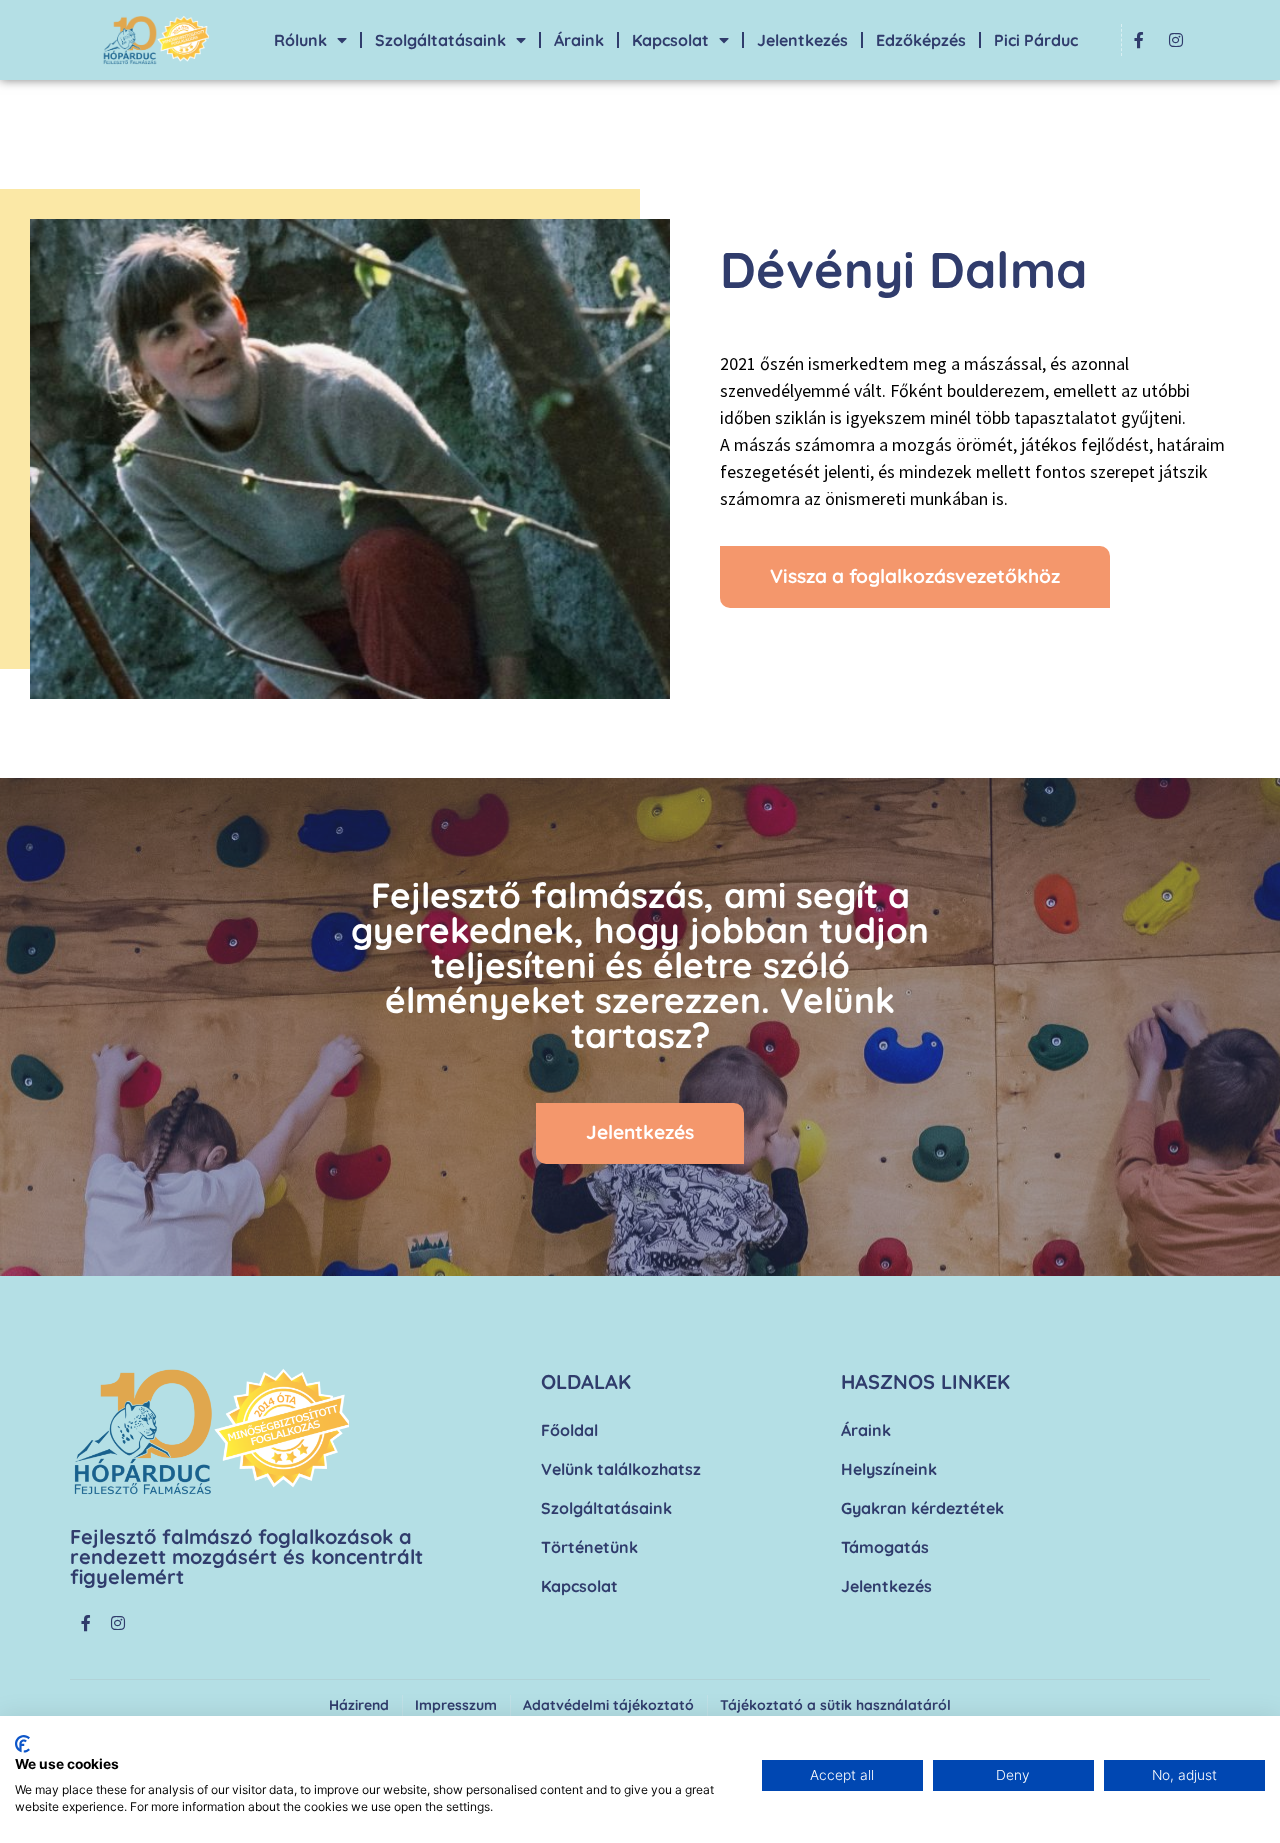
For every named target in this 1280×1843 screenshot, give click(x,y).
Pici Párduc (1036, 40)
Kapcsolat (670, 40)
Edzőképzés (921, 40)
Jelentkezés (802, 40)
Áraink (579, 40)
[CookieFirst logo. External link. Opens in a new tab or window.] (22, 1744)
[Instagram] (1176, 40)
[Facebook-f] (1139, 40)
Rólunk (300, 40)
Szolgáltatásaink (440, 40)
